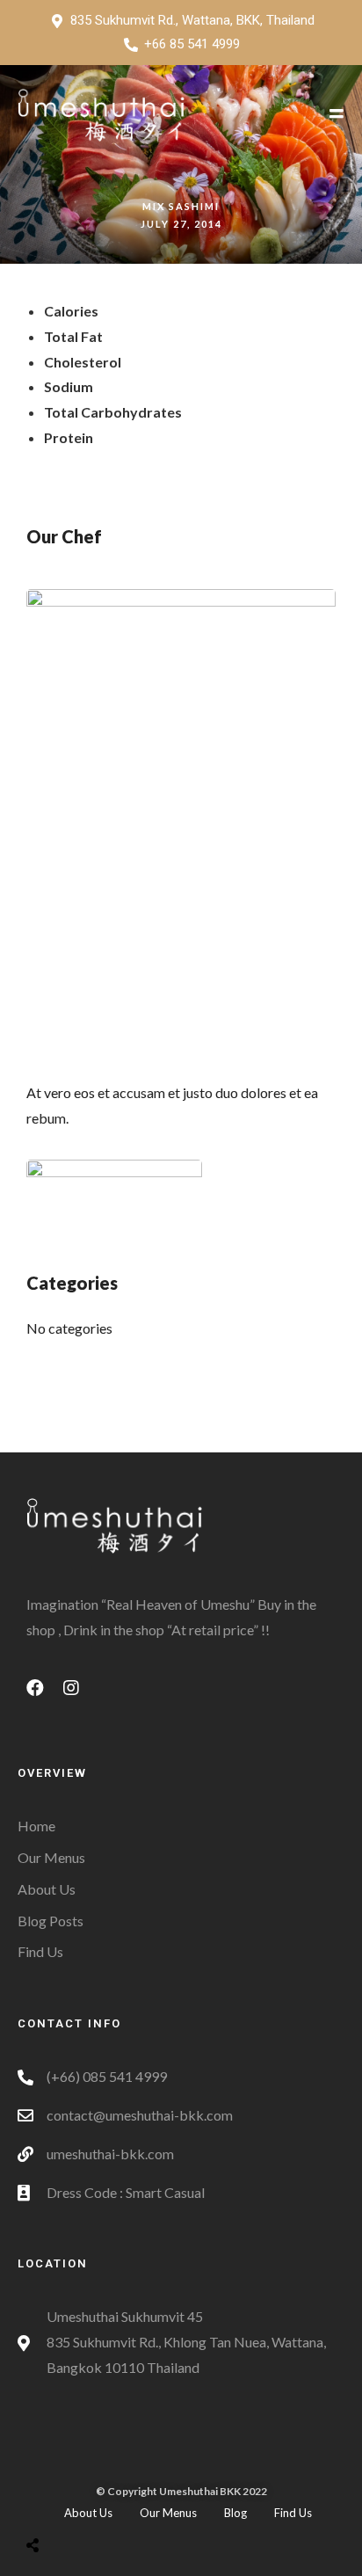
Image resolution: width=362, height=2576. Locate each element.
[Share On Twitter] (76, 2501)
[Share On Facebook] (49, 2501)
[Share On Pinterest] (104, 2501)
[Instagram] (80, 1697)
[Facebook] (44, 1697)
